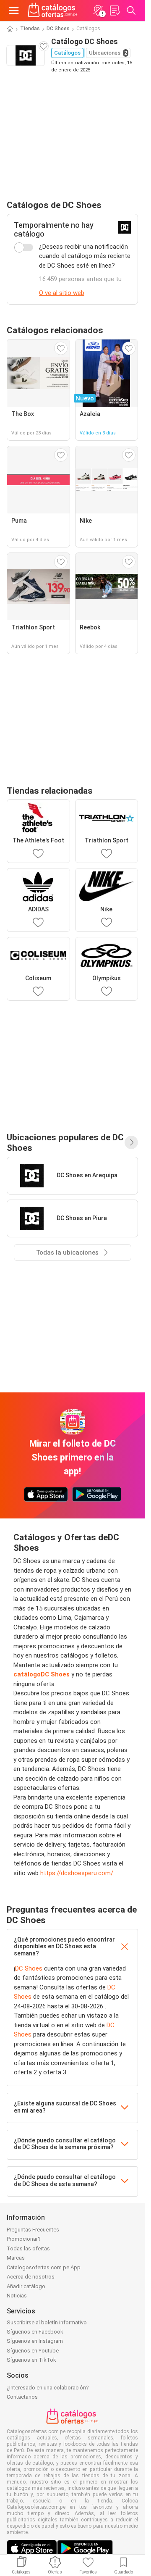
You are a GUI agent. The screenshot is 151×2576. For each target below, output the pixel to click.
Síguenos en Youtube (33, 2351)
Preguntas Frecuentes (33, 2230)
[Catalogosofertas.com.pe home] (53, 11)
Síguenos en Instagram (35, 2341)
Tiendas (30, 29)
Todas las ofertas (28, 2248)
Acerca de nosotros (31, 2277)
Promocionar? (24, 2239)
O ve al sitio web (62, 293)
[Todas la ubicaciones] (131, 1142)
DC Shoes (58, 29)
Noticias (17, 2296)
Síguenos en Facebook (35, 2332)
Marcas (16, 2258)
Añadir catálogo (26, 2286)
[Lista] (115, 11)
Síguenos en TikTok (31, 2360)
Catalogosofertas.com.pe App (44, 2267)
